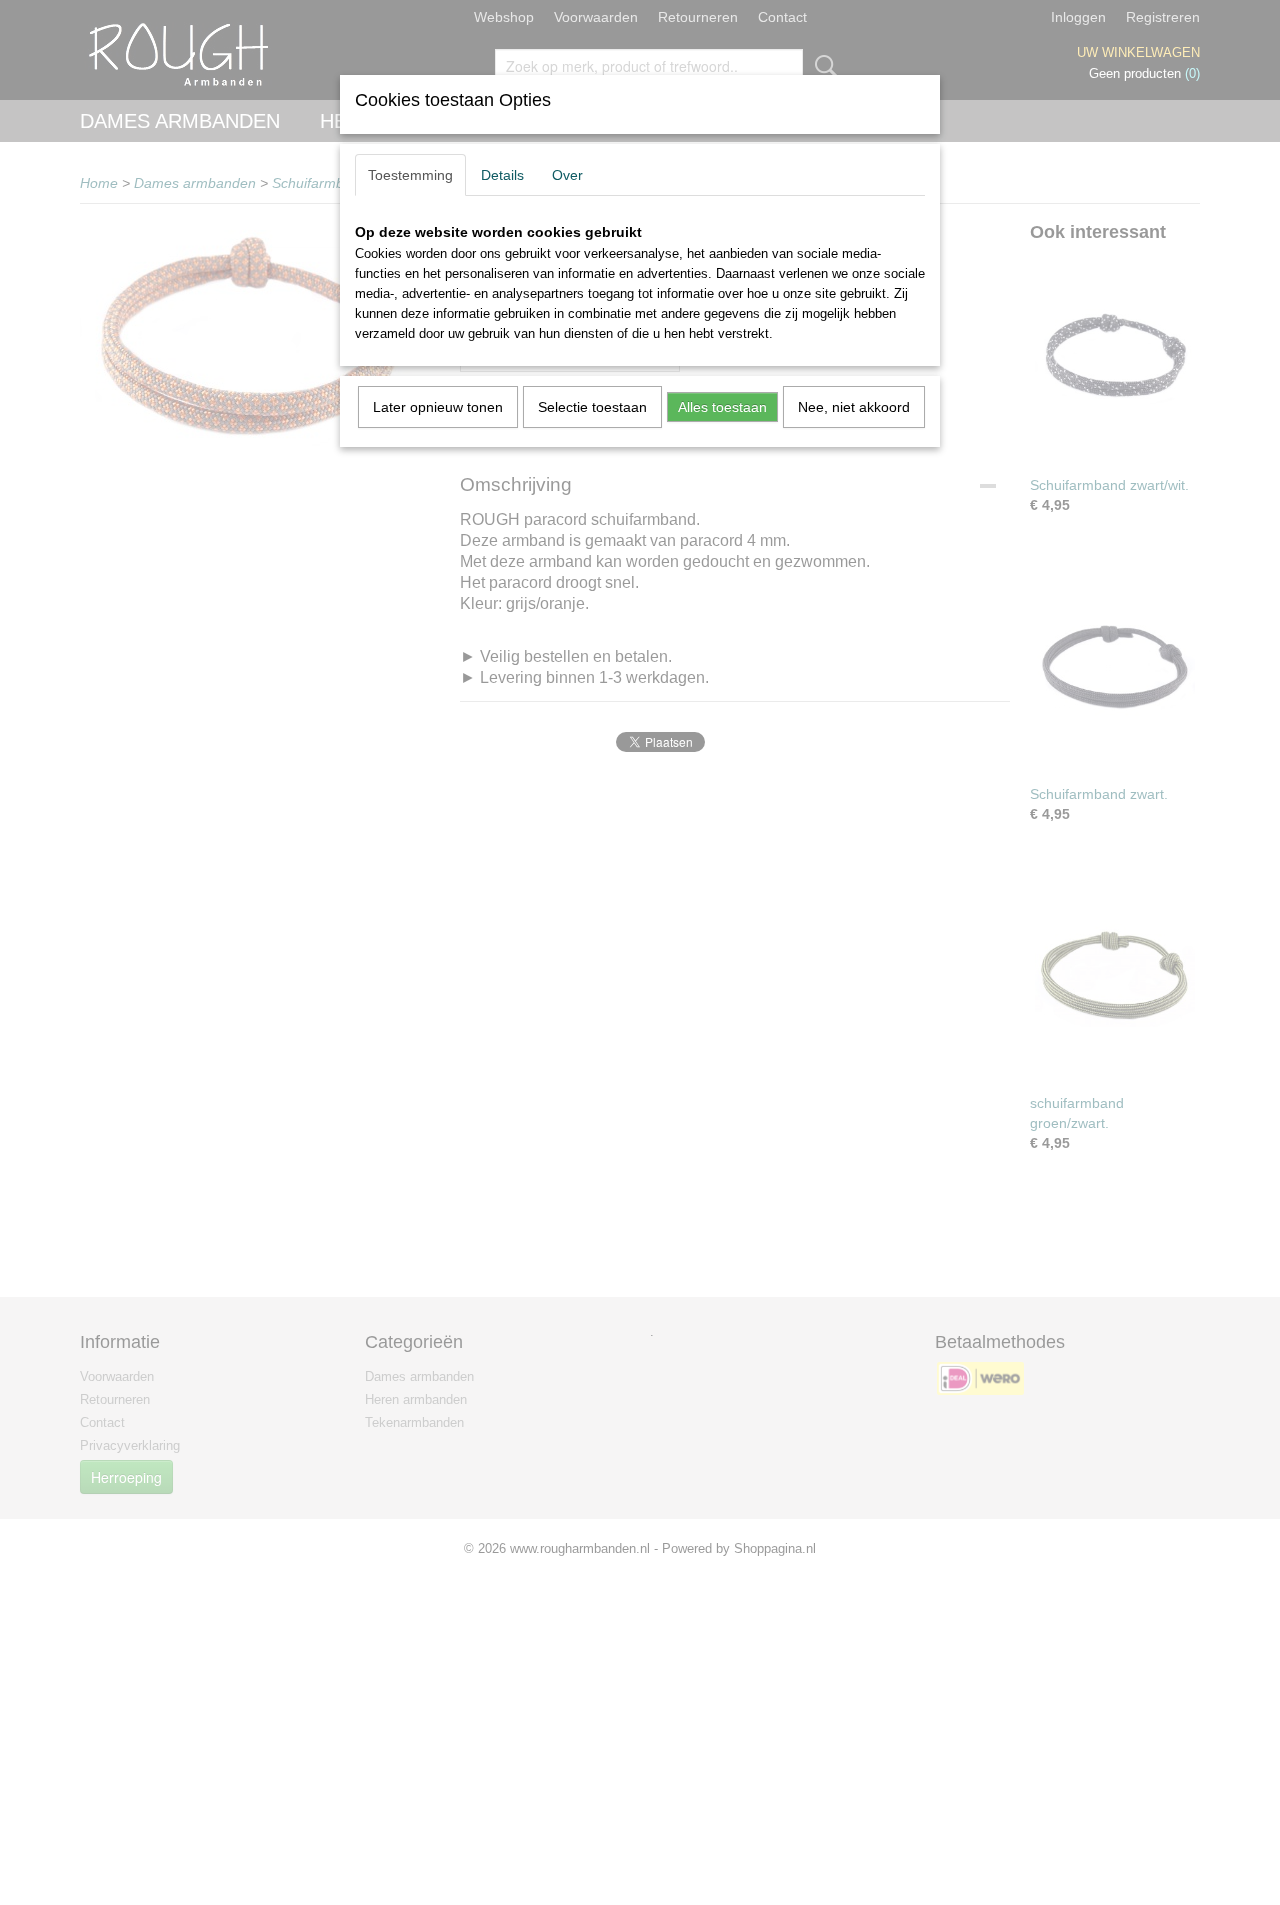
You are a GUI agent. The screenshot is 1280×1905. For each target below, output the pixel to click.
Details (502, 175)
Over (567, 175)
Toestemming (410, 175)
